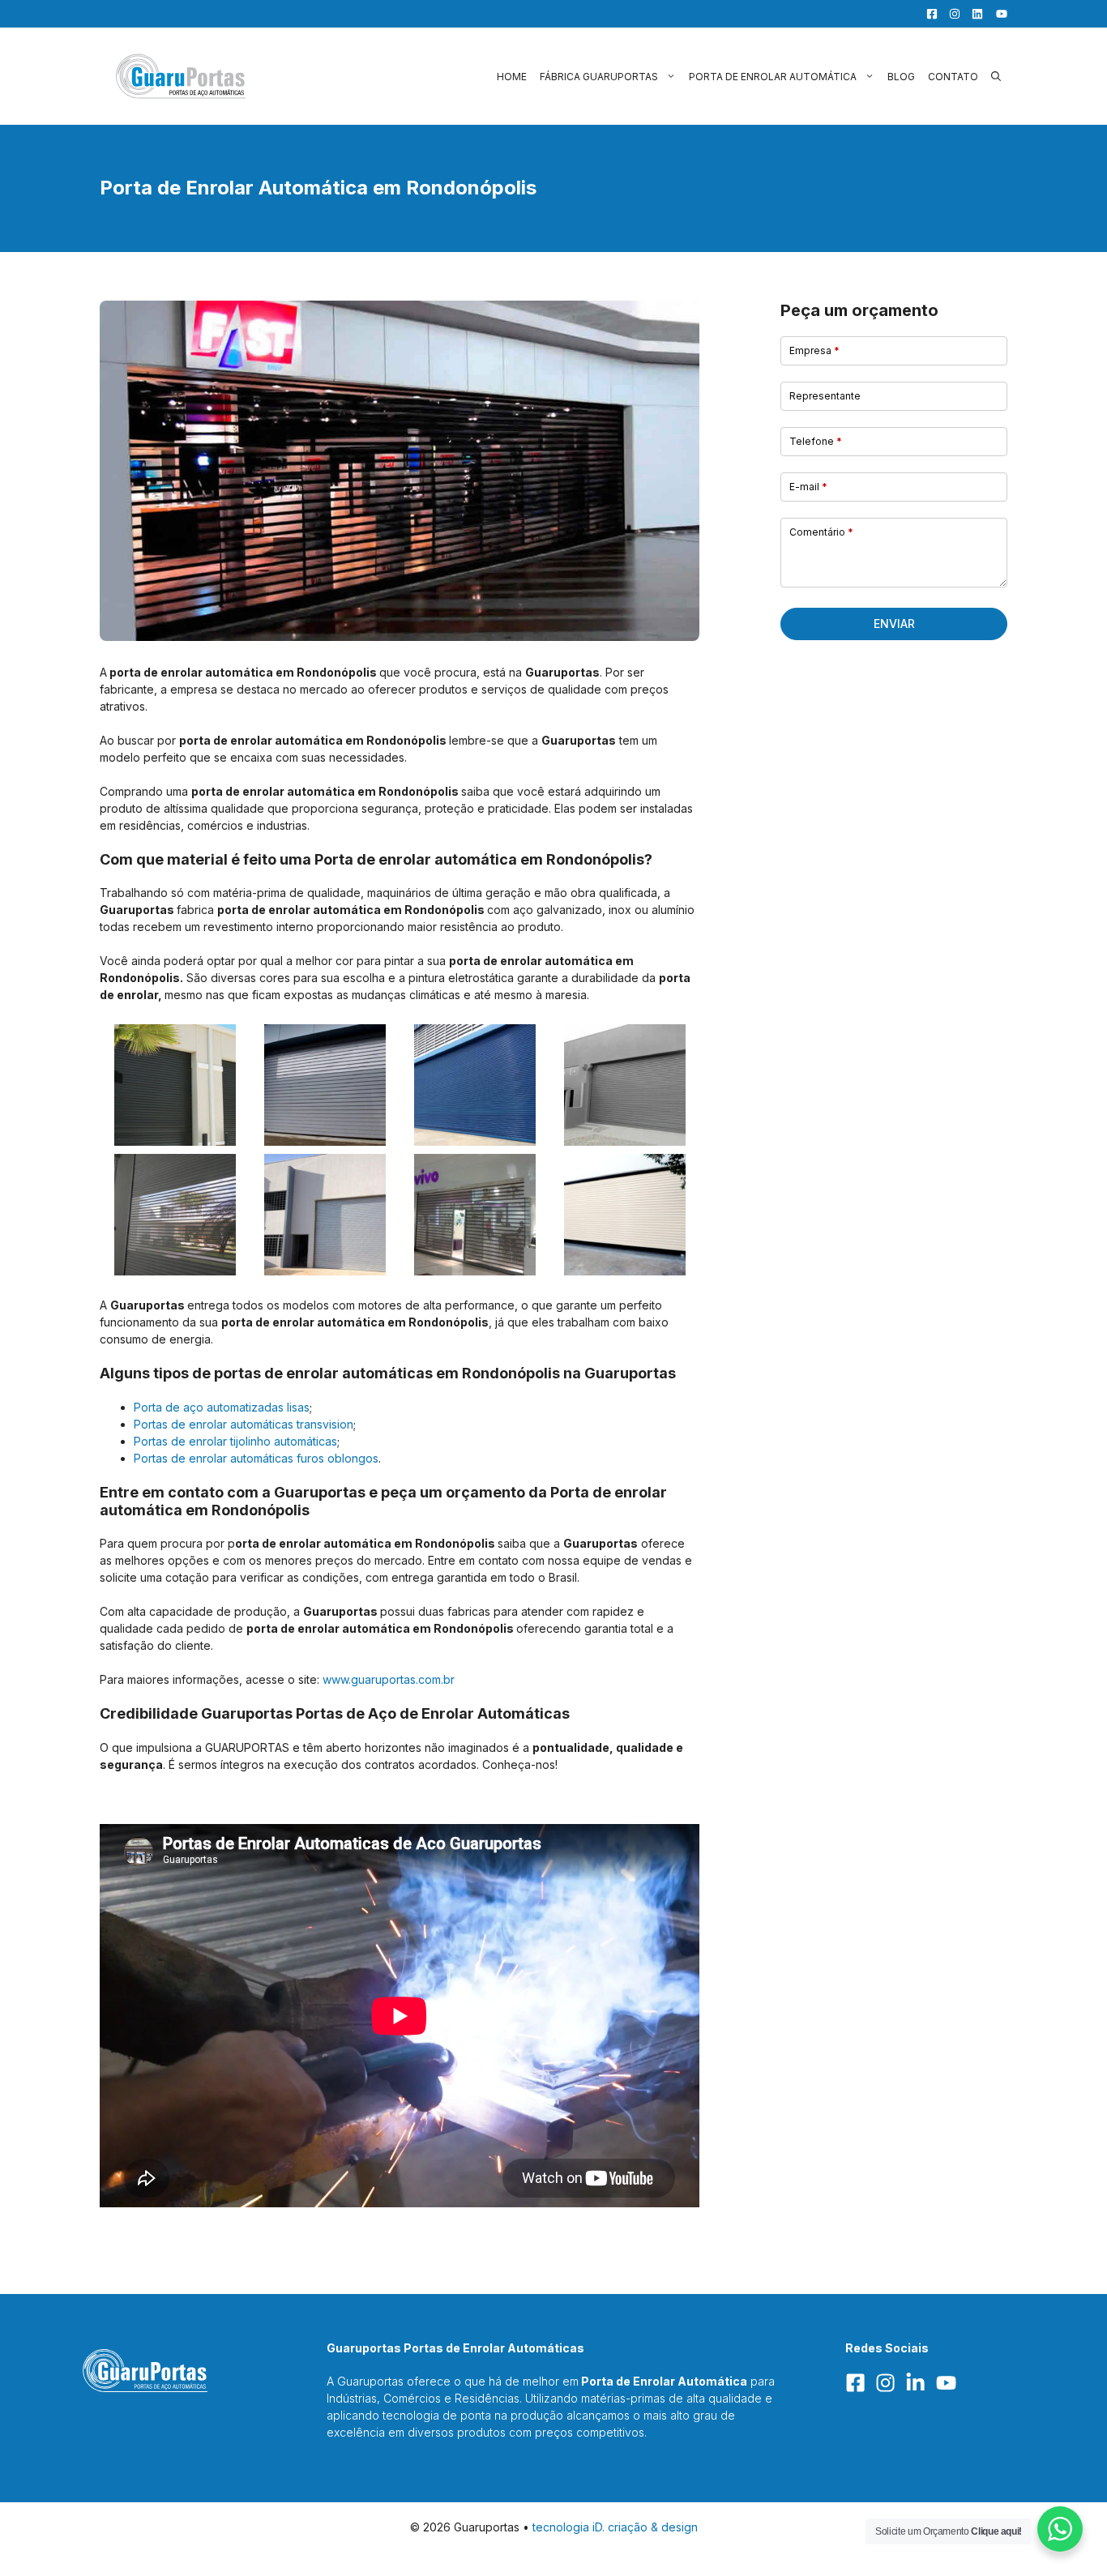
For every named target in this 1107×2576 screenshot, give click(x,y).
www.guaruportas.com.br (389, 1679)
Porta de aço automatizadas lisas (222, 1407)
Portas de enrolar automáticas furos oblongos (256, 1458)
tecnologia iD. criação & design (615, 2527)
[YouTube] (997, 14)
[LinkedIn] (973, 14)
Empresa (814, 350)
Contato (953, 77)
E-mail (808, 487)
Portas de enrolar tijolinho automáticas (235, 1441)
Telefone (816, 441)
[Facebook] (928, 14)
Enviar (894, 624)
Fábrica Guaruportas (599, 77)
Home (512, 77)
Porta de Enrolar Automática (773, 77)
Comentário (821, 532)
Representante (825, 396)
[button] (996, 77)
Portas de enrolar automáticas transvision (244, 1424)
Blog (901, 77)
